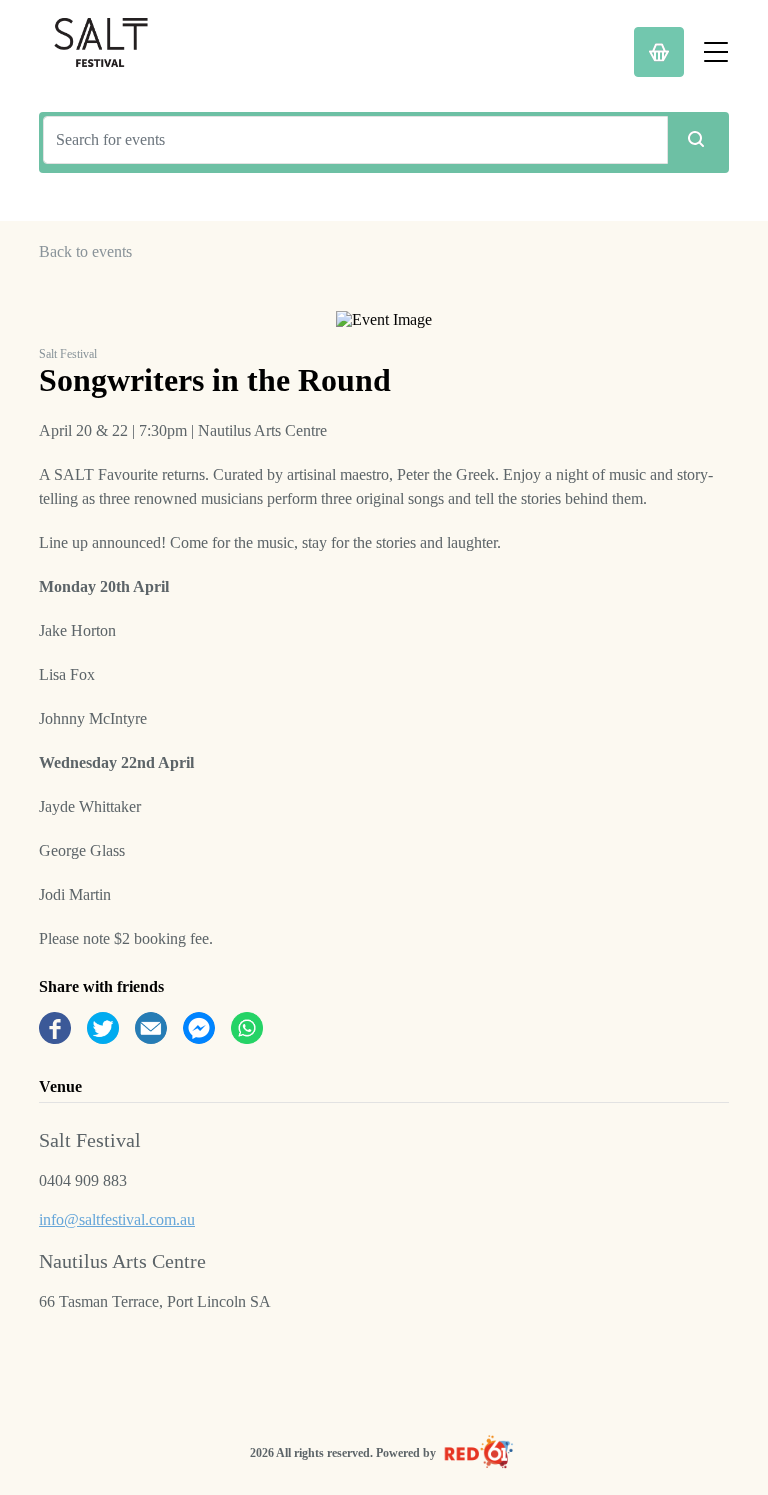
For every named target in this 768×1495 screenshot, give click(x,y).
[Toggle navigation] (716, 52)
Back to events (85, 251)
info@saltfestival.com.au (117, 1219)
